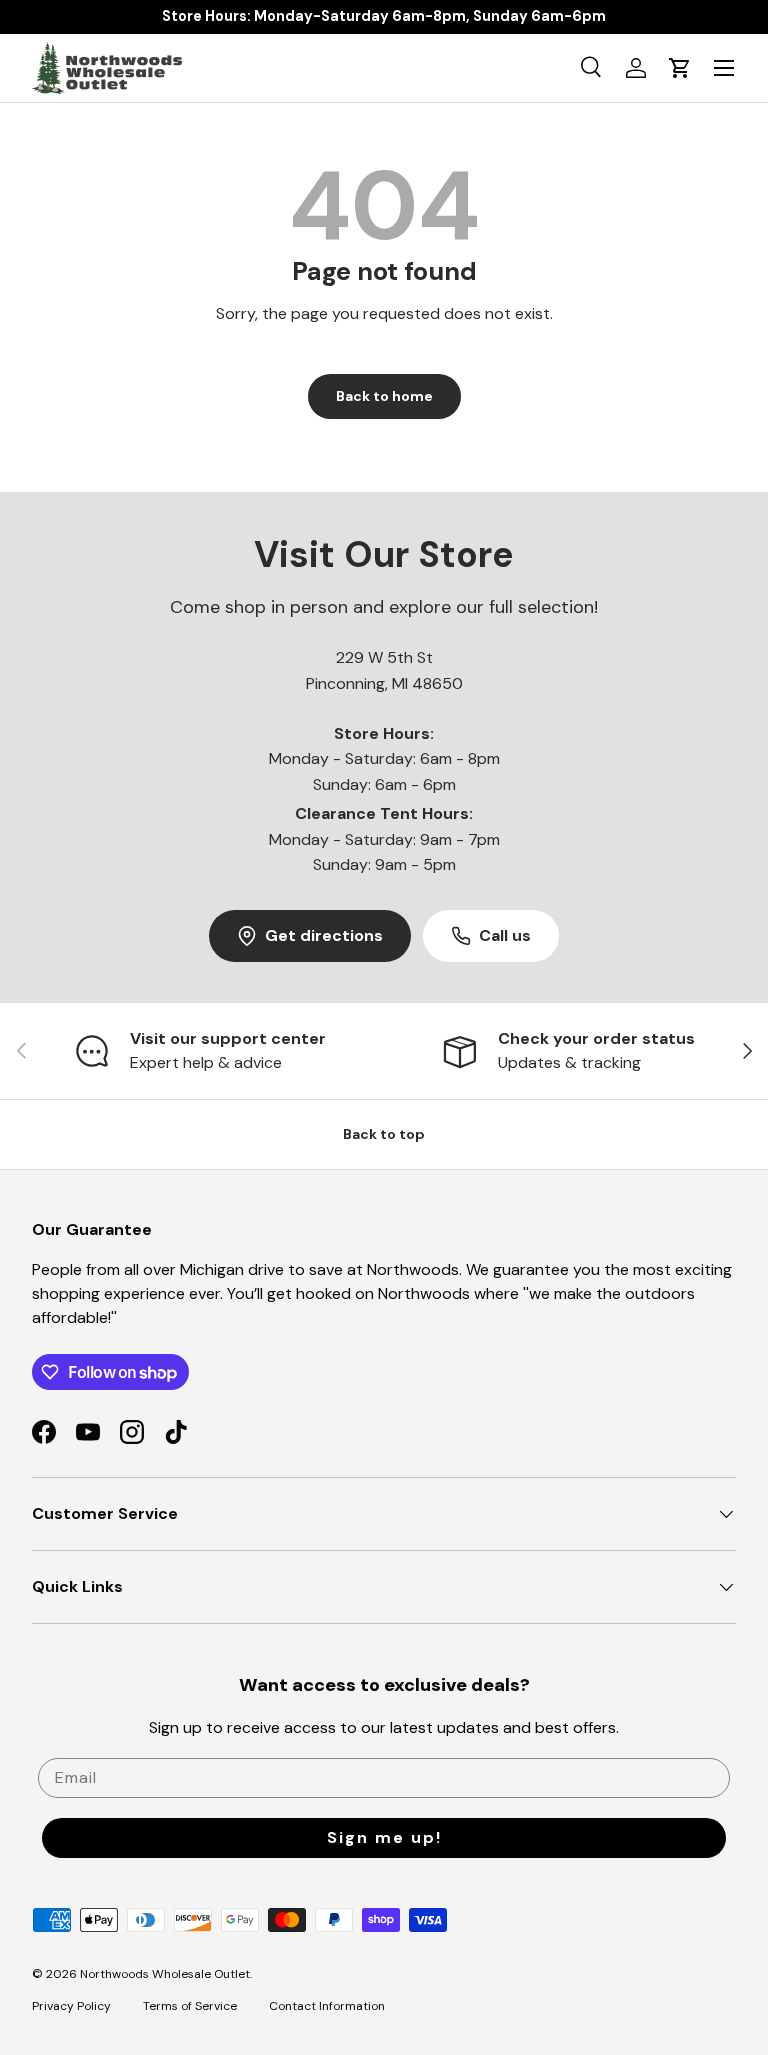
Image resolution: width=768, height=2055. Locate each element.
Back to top (384, 1134)
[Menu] (724, 68)
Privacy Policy (71, 2006)
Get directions (324, 935)
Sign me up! (384, 1837)
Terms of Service (190, 2006)
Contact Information (327, 2006)
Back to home (384, 396)
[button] (680, 68)
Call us (505, 935)
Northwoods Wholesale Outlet (165, 1974)
